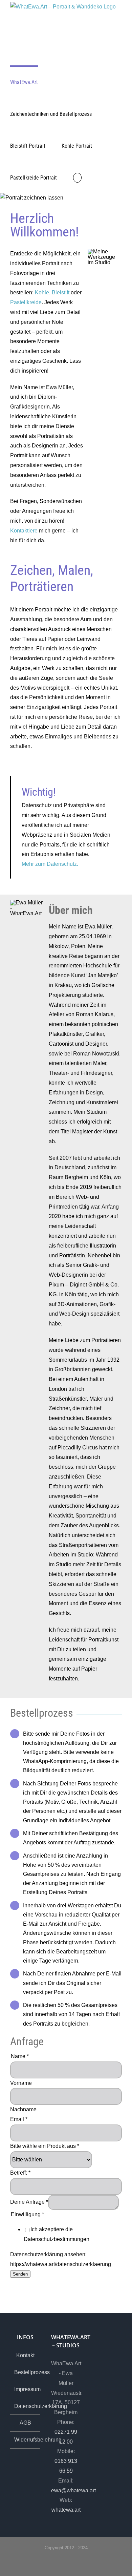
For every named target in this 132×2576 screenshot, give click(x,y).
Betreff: (20, 2173)
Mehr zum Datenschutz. (50, 864)
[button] (77, 177)
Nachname (23, 2109)
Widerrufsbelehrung (26, 2440)
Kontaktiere (24, 531)
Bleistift (61, 292)
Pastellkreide (26, 302)
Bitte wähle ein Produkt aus (45, 2146)
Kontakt (25, 2355)
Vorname (21, 2083)
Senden (20, 2274)
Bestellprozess (26, 2372)
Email (19, 2119)
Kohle (42, 292)
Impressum (26, 2389)
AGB (25, 2423)
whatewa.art (66, 2510)
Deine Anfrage (29, 2202)
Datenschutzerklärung (26, 2406)
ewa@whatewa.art (73, 2490)
